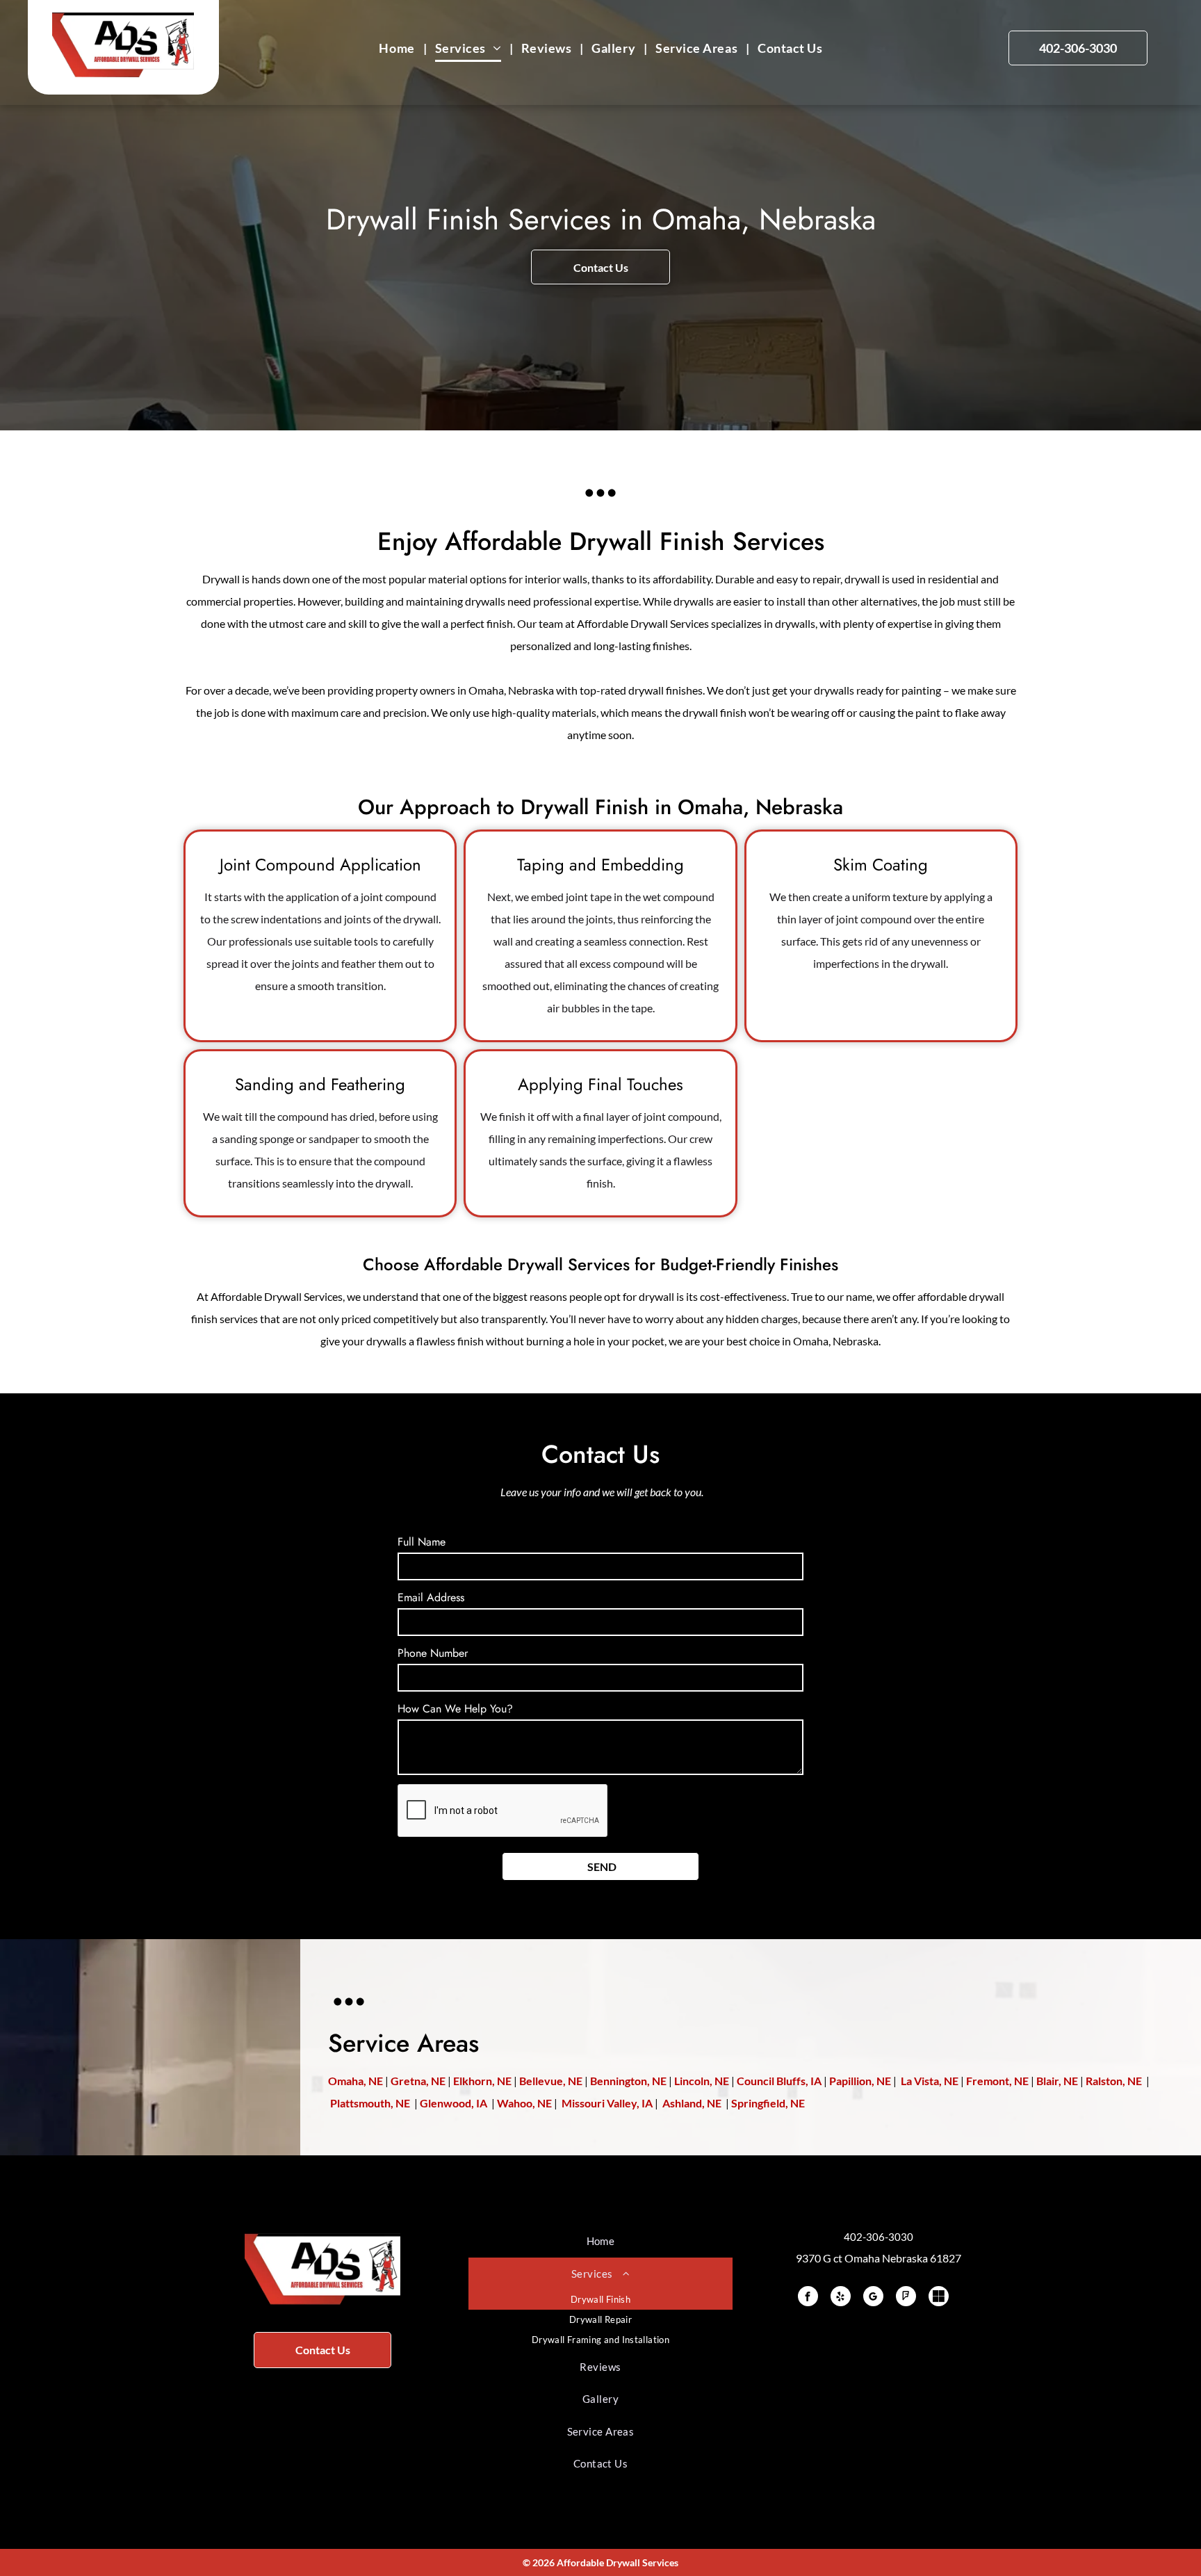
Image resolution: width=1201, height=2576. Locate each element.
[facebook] (808, 2298)
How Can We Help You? (455, 1709)
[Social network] (939, 2298)
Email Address (431, 1597)
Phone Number (433, 1653)
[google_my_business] (873, 2298)
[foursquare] (906, 2298)
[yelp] (841, 2298)
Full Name (422, 1542)
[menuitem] (398, 48)
